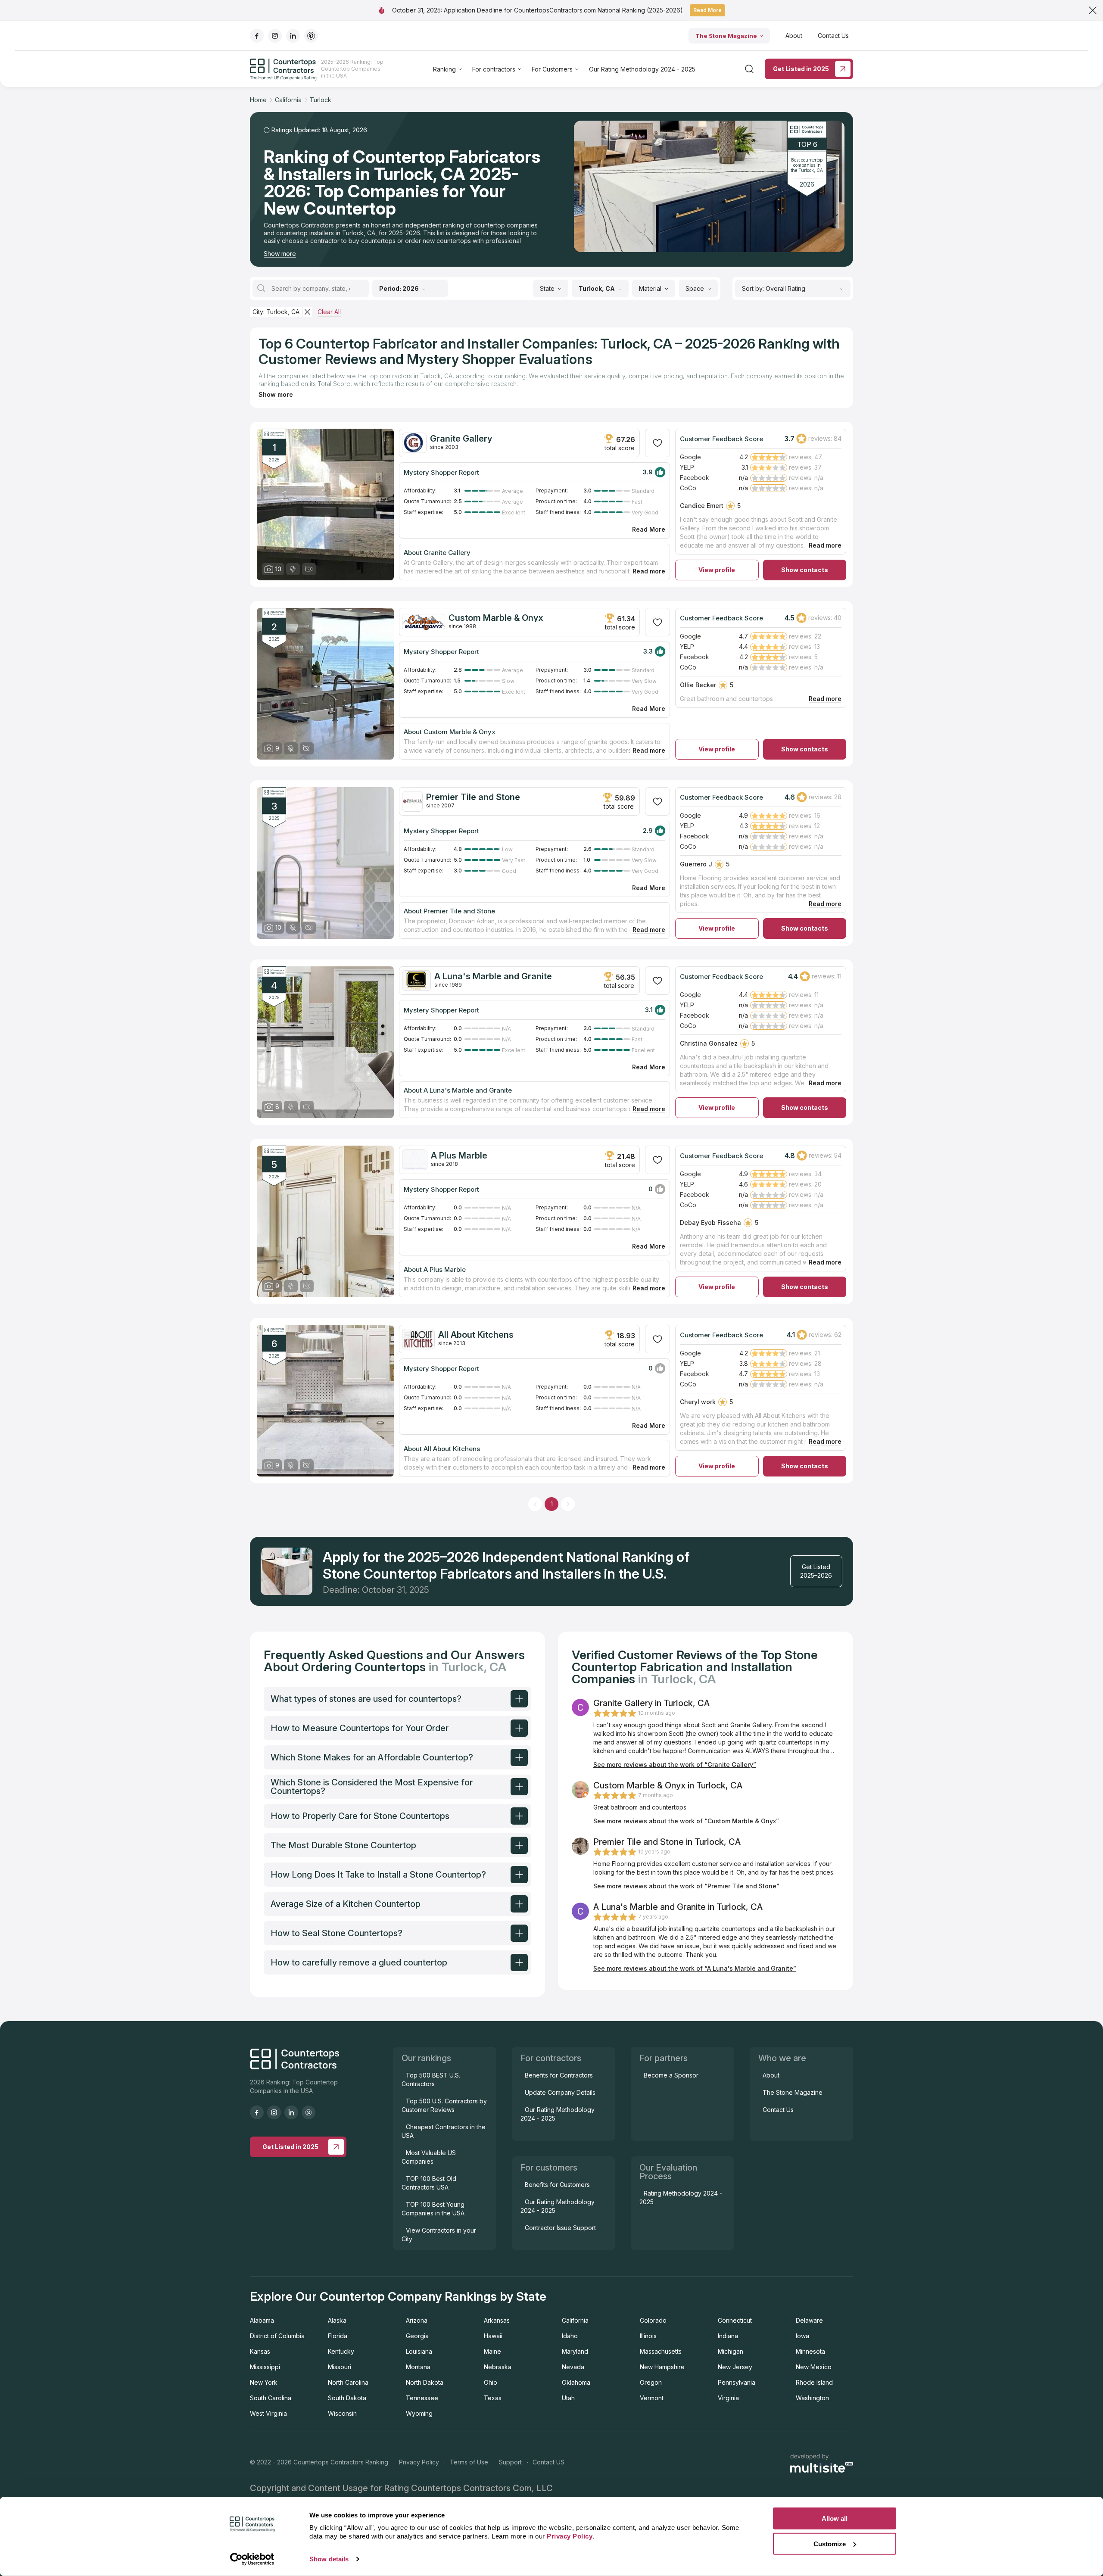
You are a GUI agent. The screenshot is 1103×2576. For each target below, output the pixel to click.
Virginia (728, 2398)
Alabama (262, 2320)
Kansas (260, 2351)
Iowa (802, 2336)
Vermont (652, 2398)
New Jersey (735, 2367)
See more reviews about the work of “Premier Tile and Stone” (686, 1886)
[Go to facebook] (257, 36)
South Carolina (271, 2398)
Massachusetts (661, 2351)
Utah (568, 2398)
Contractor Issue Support (560, 2228)
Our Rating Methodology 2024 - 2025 (642, 69)
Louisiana (419, 2351)
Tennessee (422, 2398)
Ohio (491, 2382)
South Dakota (347, 2398)
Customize (830, 2543)
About (794, 36)
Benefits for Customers (557, 2185)
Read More (707, 10)
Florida (338, 2336)
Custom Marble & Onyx (496, 618)
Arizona (417, 2320)
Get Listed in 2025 (801, 69)
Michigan (731, 2351)
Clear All (329, 312)
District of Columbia (277, 2336)
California (575, 2320)
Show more (280, 254)
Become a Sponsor (671, 2075)
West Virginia (268, 2413)
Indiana (728, 2336)
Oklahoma (576, 2382)
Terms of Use (469, 2462)
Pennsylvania (737, 2382)
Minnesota (810, 2351)
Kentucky (341, 2351)
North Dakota (425, 2382)
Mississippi (265, 2367)
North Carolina (348, 2382)
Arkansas (497, 2320)
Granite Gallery (461, 439)
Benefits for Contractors (559, 2075)
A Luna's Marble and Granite (493, 976)
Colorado (653, 2320)
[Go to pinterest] (311, 36)
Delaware (809, 2320)
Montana (418, 2367)
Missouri (340, 2367)
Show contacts (805, 570)
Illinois (648, 2336)
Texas (493, 2398)
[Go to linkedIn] (293, 36)
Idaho (570, 2336)
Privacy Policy (419, 2462)
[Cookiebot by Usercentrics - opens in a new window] (252, 2559)
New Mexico (814, 2367)
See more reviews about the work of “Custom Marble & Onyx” (686, 1821)
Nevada (573, 2367)
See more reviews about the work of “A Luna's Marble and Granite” (695, 1968)
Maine (492, 2351)
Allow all (835, 2518)
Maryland (575, 2351)
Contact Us (833, 36)
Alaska (337, 2320)
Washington (812, 2398)
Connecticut (735, 2320)
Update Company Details (560, 2092)
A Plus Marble (459, 1156)
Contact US (548, 2462)
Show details (329, 2559)
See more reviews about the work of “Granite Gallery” (675, 1765)
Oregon (651, 2382)
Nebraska (498, 2367)
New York (264, 2382)
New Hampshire (662, 2367)
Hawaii (493, 2336)
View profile (717, 570)
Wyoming (419, 2413)
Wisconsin (342, 2413)
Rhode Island (814, 2382)
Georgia (417, 2336)
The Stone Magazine (726, 36)
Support (510, 2462)
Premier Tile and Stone (473, 797)
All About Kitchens (476, 1335)
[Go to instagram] (275, 36)
